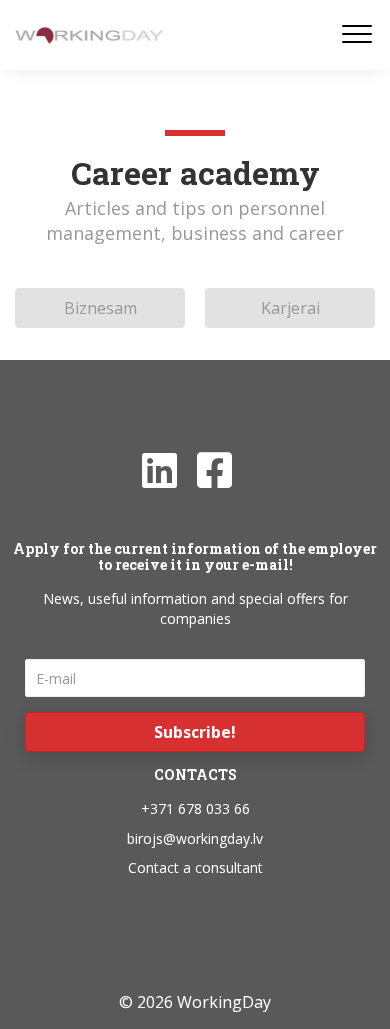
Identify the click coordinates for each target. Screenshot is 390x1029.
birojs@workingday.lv (195, 838)
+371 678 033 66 (195, 808)
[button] (195, 732)
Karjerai (290, 308)
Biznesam (100, 308)
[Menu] (357, 35)
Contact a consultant (195, 867)
